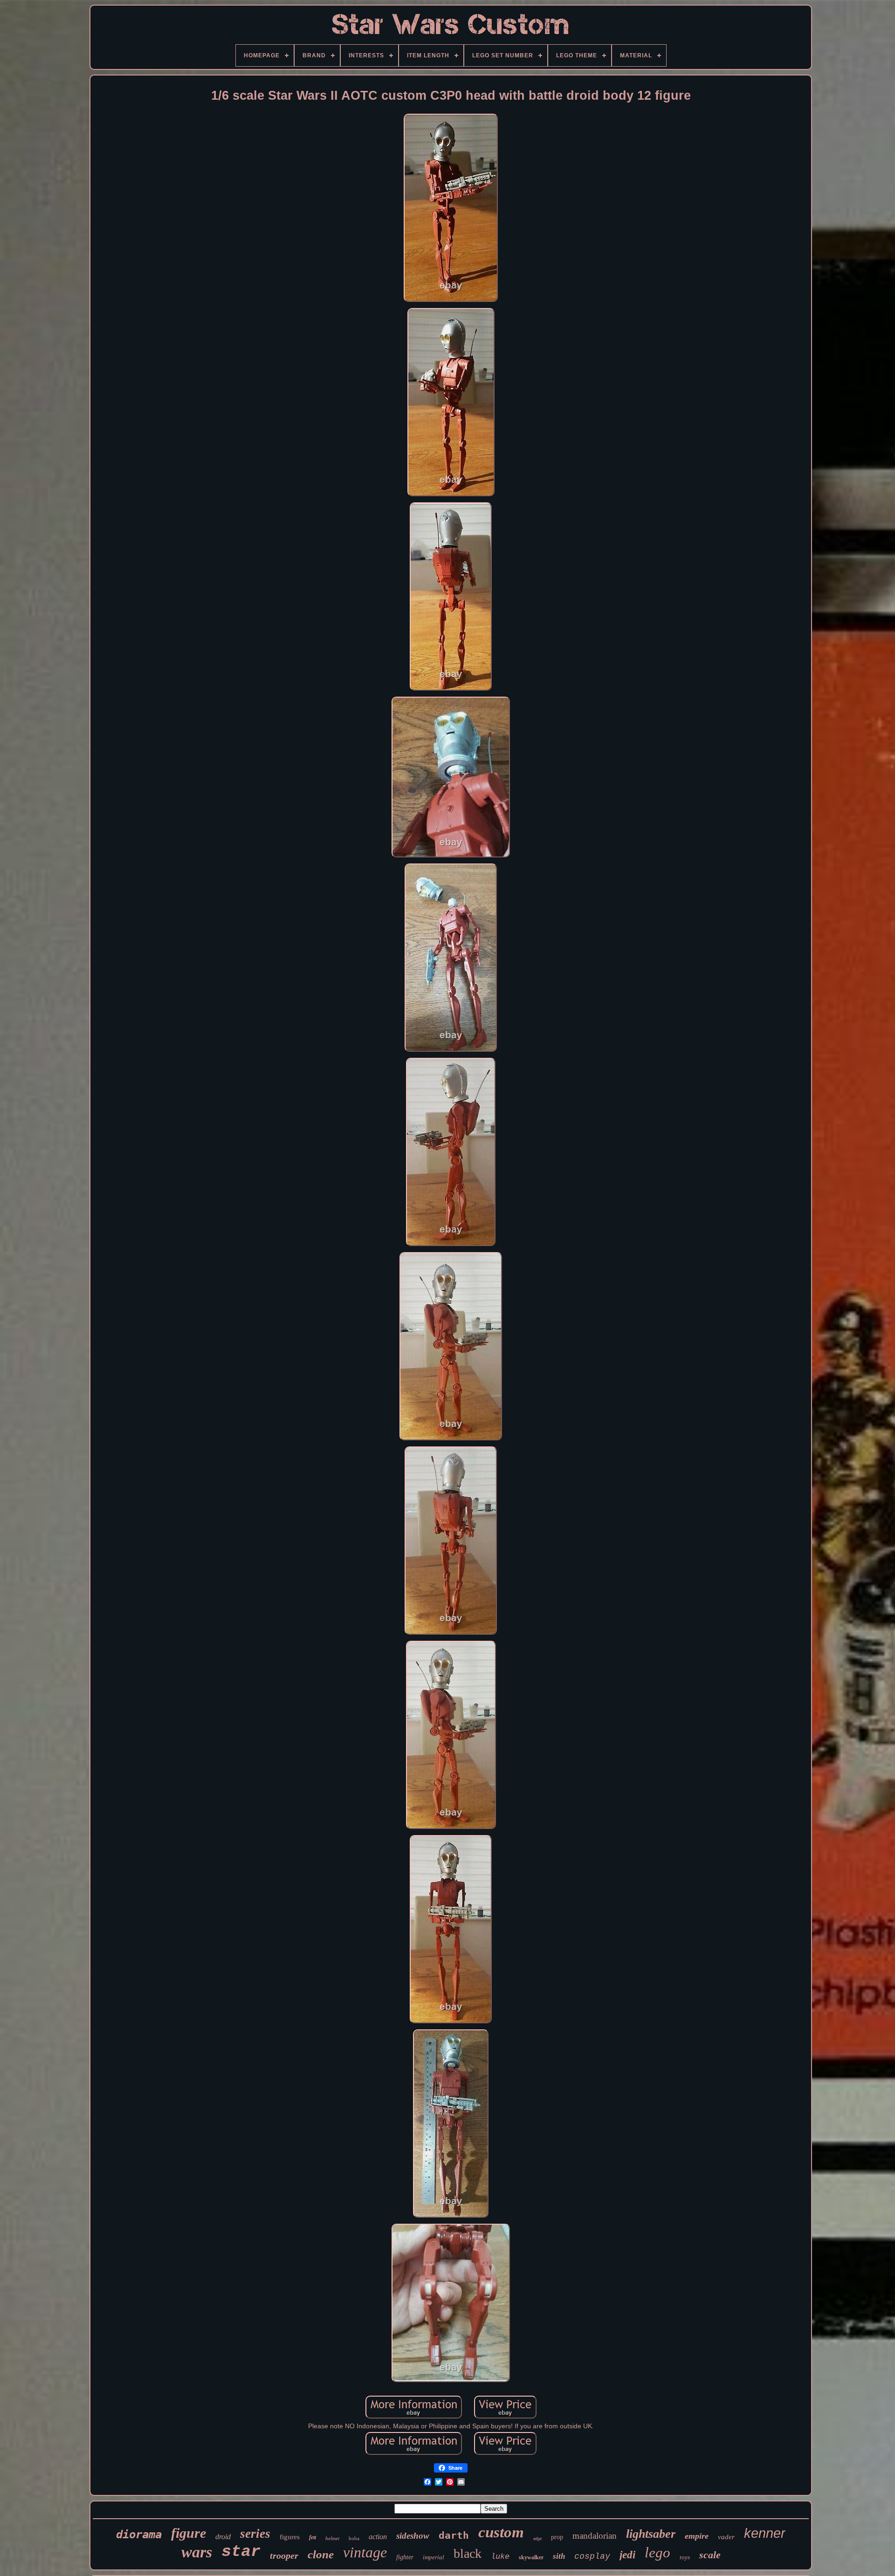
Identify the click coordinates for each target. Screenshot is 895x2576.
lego (657, 2552)
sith (559, 2556)
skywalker (531, 2557)
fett (313, 2537)
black (468, 2553)
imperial (434, 2557)
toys (685, 2557)
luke (500, 2557)
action (378, 2537)
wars (197, 2552)
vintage (365, 2552)
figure (189, 2533)
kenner (765, 2533)
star (241, 2552)
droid (223, 2537)
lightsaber (651, 2534)
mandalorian (595, 2536)
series (255, 2534)
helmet (332, 2538)
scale (710, 2555)
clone (321, 2554)
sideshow (413, 2536)
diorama (139, 2535)
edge (537, 2538)
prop (557, 2537)
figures (290, 2537)
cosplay (592, 2556)
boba (354, 2538)
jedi (627, 2555)
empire (697, 2536)
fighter (405, 2557)
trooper (284, 2555)
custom (501, 2532)
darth (454, 2535)
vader (726, 2537)
